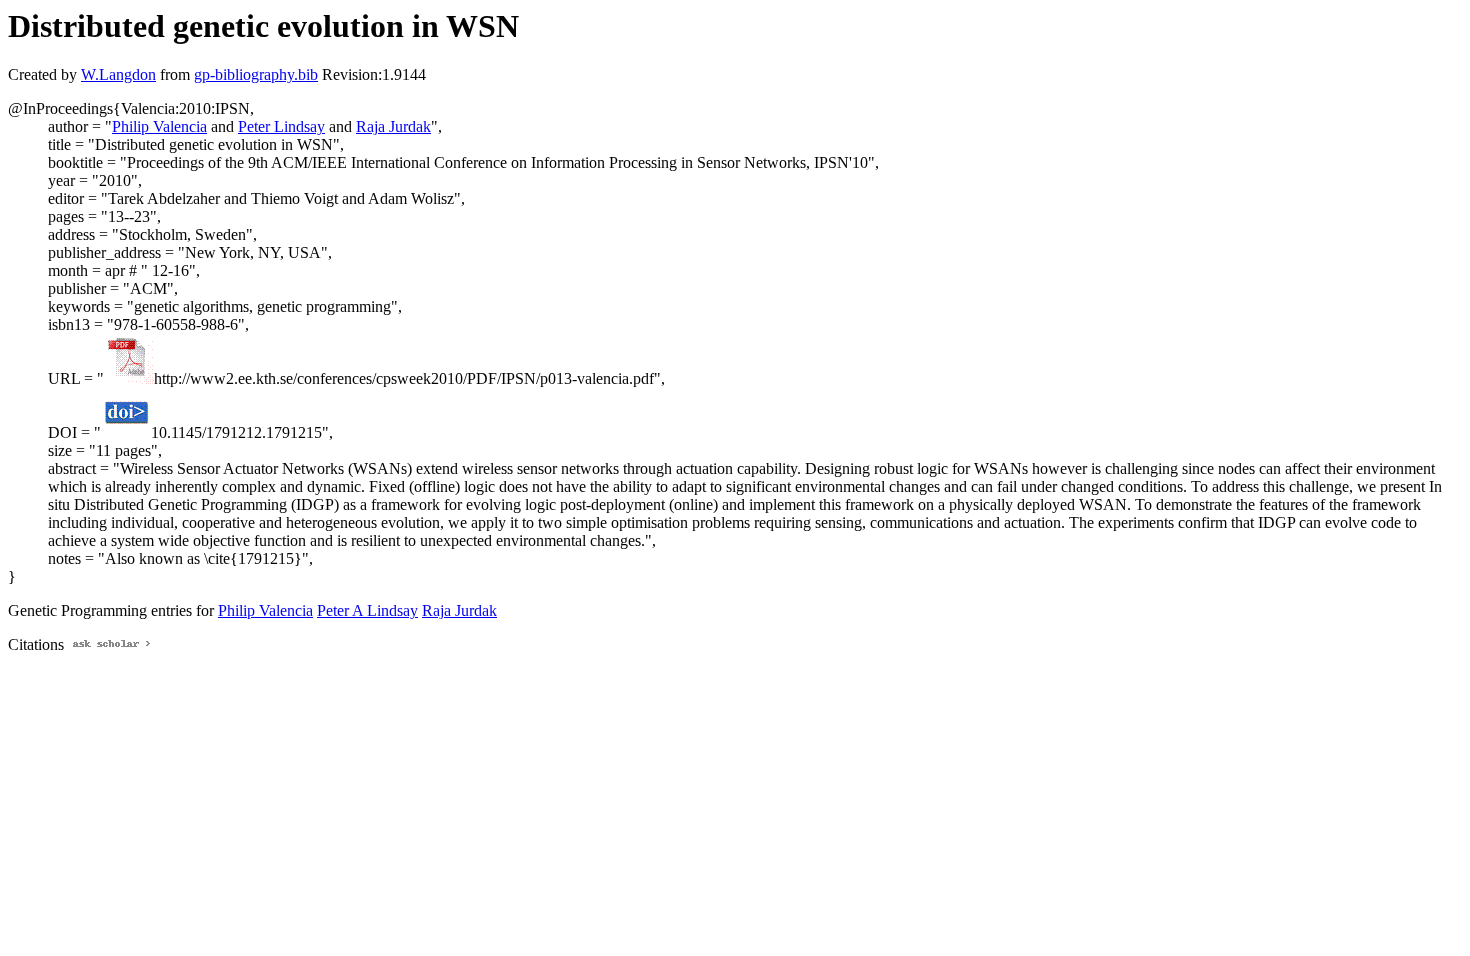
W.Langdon (118, 74)
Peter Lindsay (281, 126)
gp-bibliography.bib (256, 74)
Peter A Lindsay (367, 610)
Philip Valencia (159, 126)
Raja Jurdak (393, 126)
